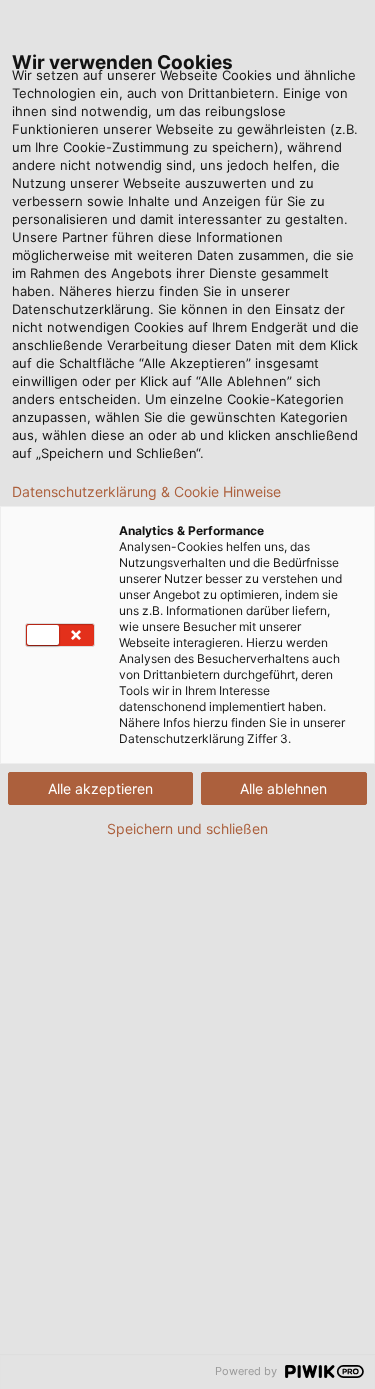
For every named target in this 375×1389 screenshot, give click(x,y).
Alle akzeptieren (100, 788)
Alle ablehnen (283, 788)
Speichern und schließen (187, 829)
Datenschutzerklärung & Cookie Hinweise (146, 492)
